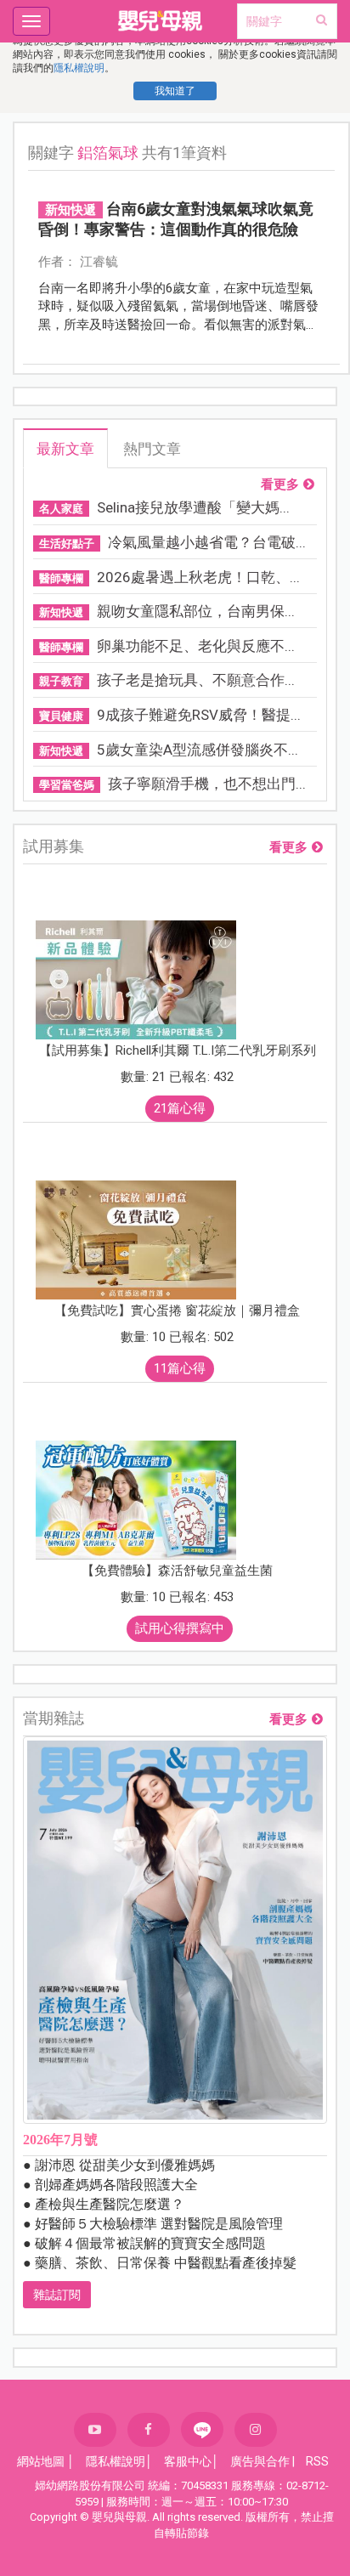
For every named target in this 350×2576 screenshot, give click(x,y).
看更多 (280, 485)
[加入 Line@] (202, 2429)
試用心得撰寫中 (180, 1628)
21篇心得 (180, 1108)
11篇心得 (180, 1368)
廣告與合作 (260, 2461)
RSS (317, 2461)
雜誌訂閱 (57, 2295)
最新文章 (65, 449)
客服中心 (188, 2461)
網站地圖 (41, 2461)
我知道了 (175, 91)
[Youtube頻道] (95, 2430)
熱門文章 (152, 449)
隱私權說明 (79, 68)
